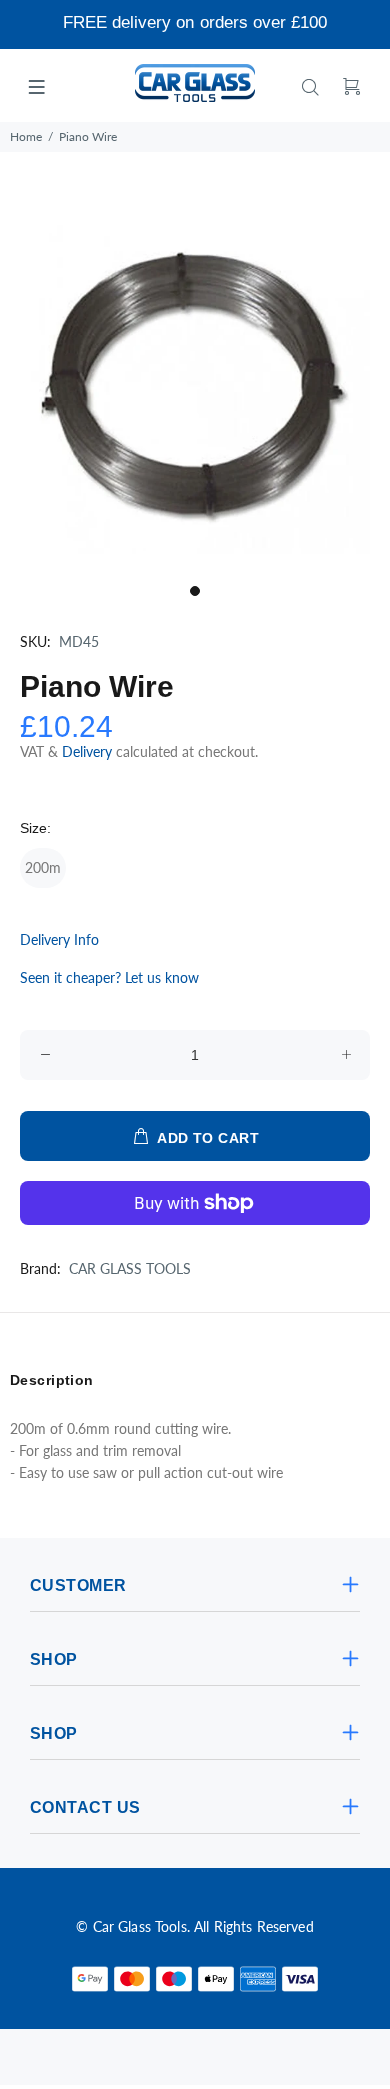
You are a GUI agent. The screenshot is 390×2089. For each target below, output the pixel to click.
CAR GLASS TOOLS (130, 1268)
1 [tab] (195, 591)
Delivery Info (59, 939)
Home (26, 136)
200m (43, 867)
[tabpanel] (195, 379)
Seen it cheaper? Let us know (109, 977)
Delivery (89, 751)
